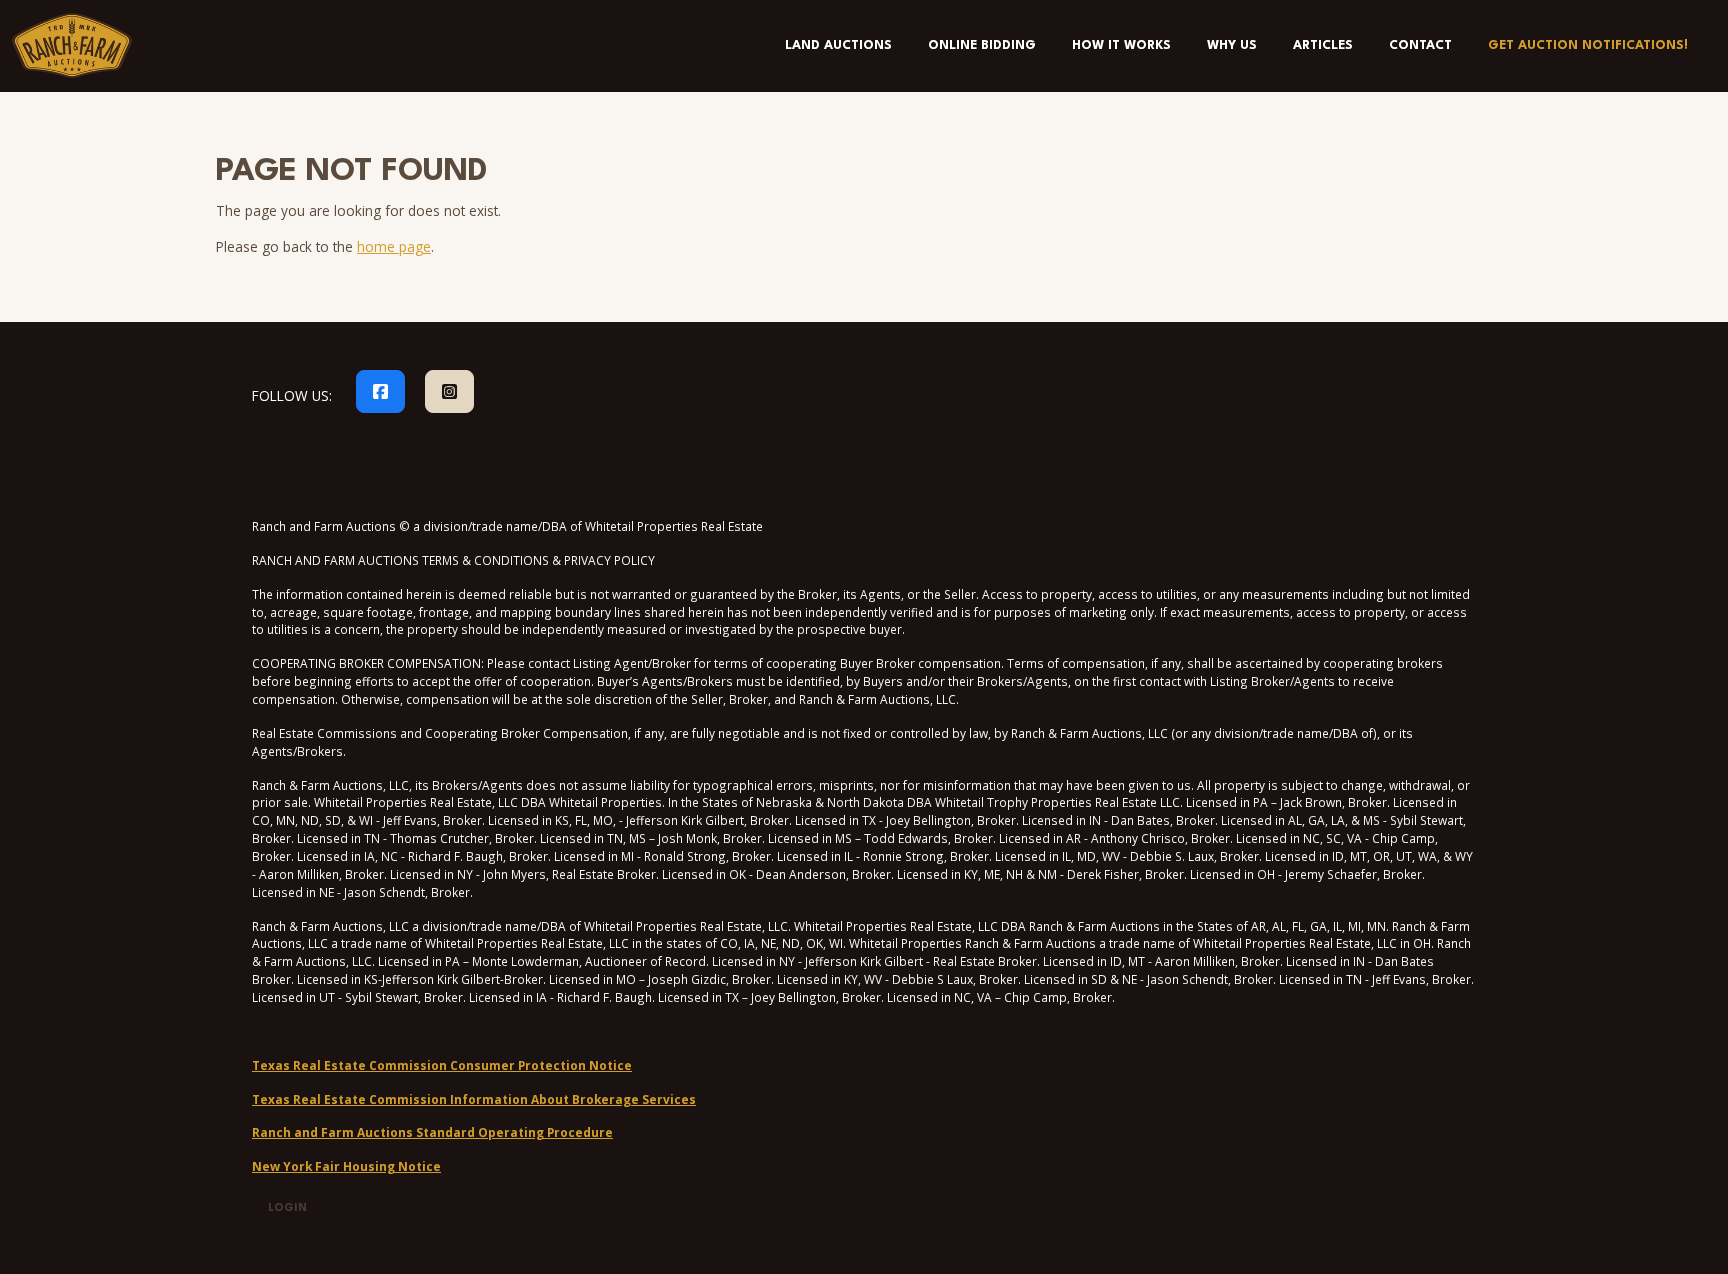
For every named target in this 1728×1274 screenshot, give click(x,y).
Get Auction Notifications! (1588, 45)
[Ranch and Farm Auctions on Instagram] (449, 392)
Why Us (1232, 45)
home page (394, 246)
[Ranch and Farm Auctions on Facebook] (380, 392)
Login (287, 1208)
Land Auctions (838, 45)
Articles (1323, 45)
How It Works (1121, 45)
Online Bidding (982, 45)
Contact (1420, 45)
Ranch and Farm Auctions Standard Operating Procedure (432, 1132)
